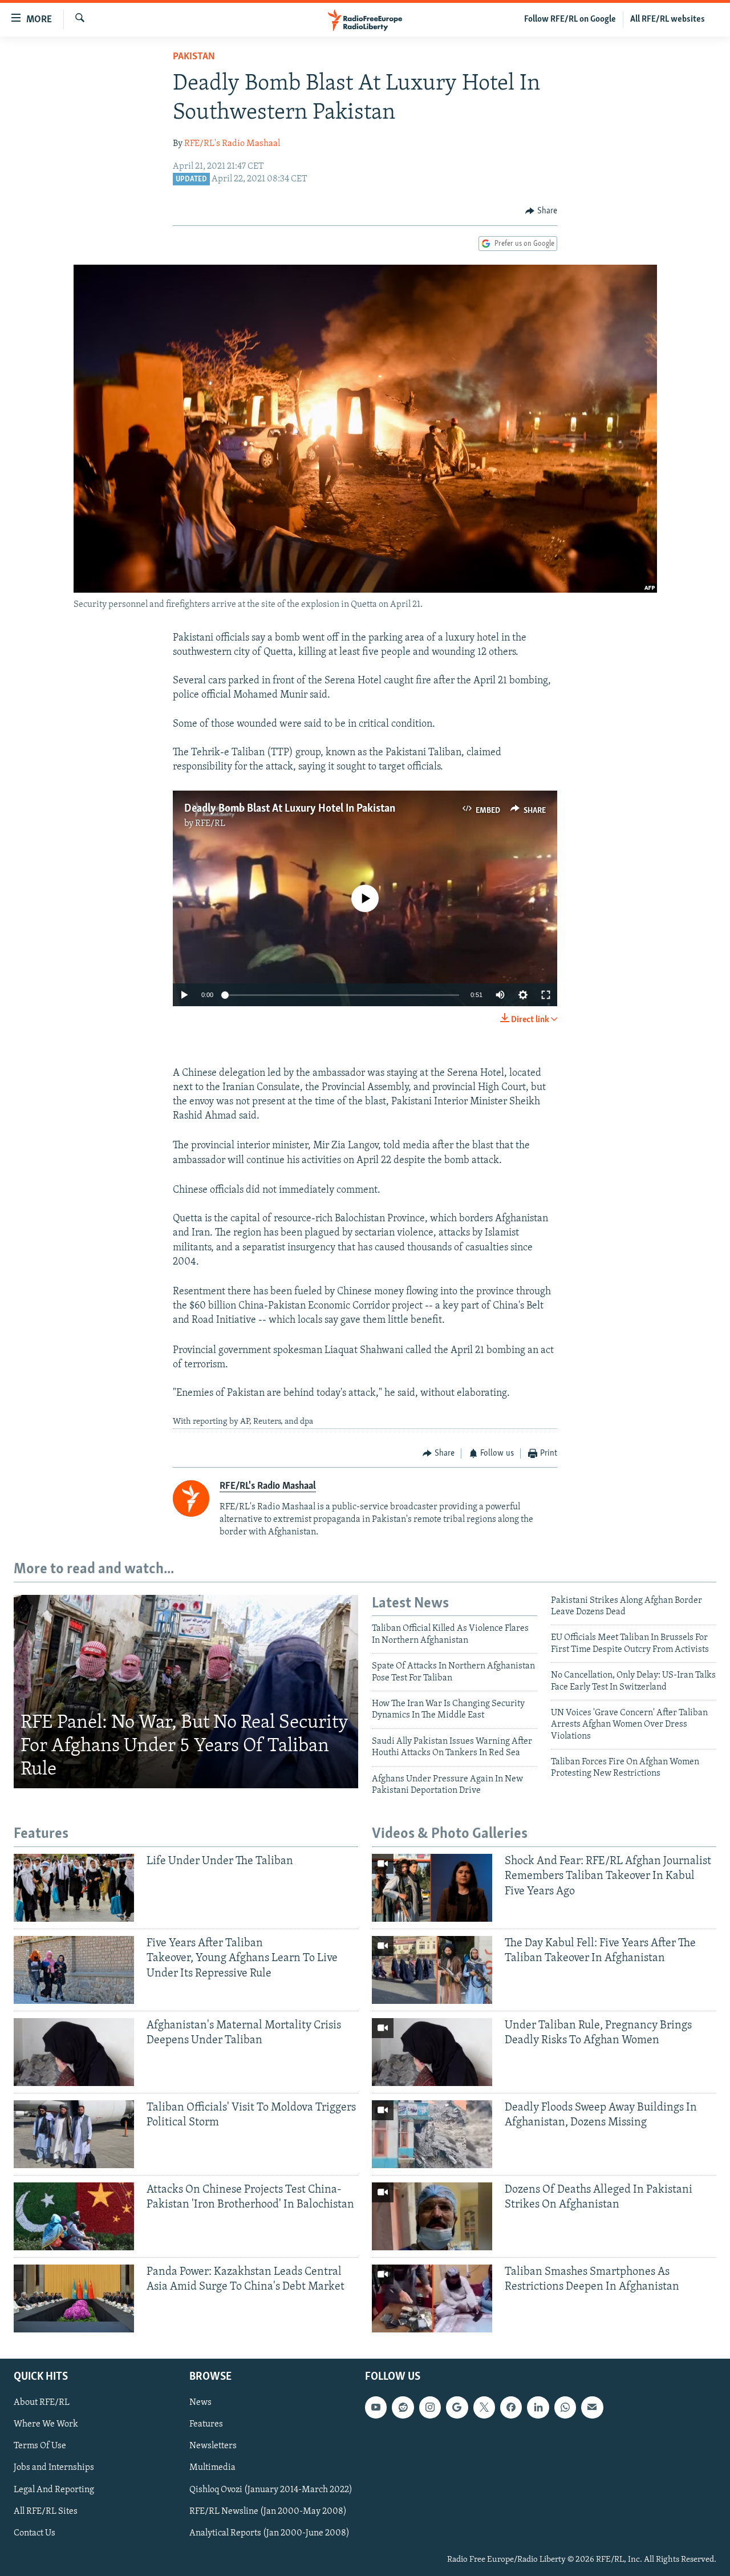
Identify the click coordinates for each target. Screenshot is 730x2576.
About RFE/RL (42, 2403)
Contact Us (35, 2533)
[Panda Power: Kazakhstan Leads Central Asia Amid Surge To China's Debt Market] (74, 2298)
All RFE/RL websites (668, 19)
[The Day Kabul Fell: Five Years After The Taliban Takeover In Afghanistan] (432, 1970)
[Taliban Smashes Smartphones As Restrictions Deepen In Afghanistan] (432, 2298)
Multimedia (212, 2468)
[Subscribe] (592, 2407)
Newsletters (213, 2446)
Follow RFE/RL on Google (570, 19)
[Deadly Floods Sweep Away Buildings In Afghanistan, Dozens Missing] (432, 2134)
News (200, 2403)
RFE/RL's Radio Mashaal (232, 144)
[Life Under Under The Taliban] (74, 1888)
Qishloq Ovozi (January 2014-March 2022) (271, 2489)
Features (206, 2424)
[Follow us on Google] (457, 2407)
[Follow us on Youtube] (376, 2407)
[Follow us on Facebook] (511, 2407)
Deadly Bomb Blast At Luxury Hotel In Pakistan (290, 809)
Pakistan (194, 57)
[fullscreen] (546, 995)
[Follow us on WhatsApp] (565, 2407)
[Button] (541, 211)
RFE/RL (210, 824)
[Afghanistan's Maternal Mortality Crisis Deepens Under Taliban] (74, 2052)
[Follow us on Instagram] (430, 2407)
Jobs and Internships (54, 2468)
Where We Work (46, 2424)
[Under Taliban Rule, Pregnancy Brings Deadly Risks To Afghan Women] (432, 2052)
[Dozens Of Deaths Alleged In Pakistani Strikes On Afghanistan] (432, 2216)
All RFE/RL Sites (46, 2511)
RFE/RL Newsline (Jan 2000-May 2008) (268, 2511)
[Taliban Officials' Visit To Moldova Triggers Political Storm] (74, 2134)
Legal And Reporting (54, 2489)
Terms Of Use (40, 2446)
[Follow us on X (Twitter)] (484, 2407)
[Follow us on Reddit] (403, 2407)
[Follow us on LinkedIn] (538, 2407)
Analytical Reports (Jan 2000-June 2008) (269, 2533)
